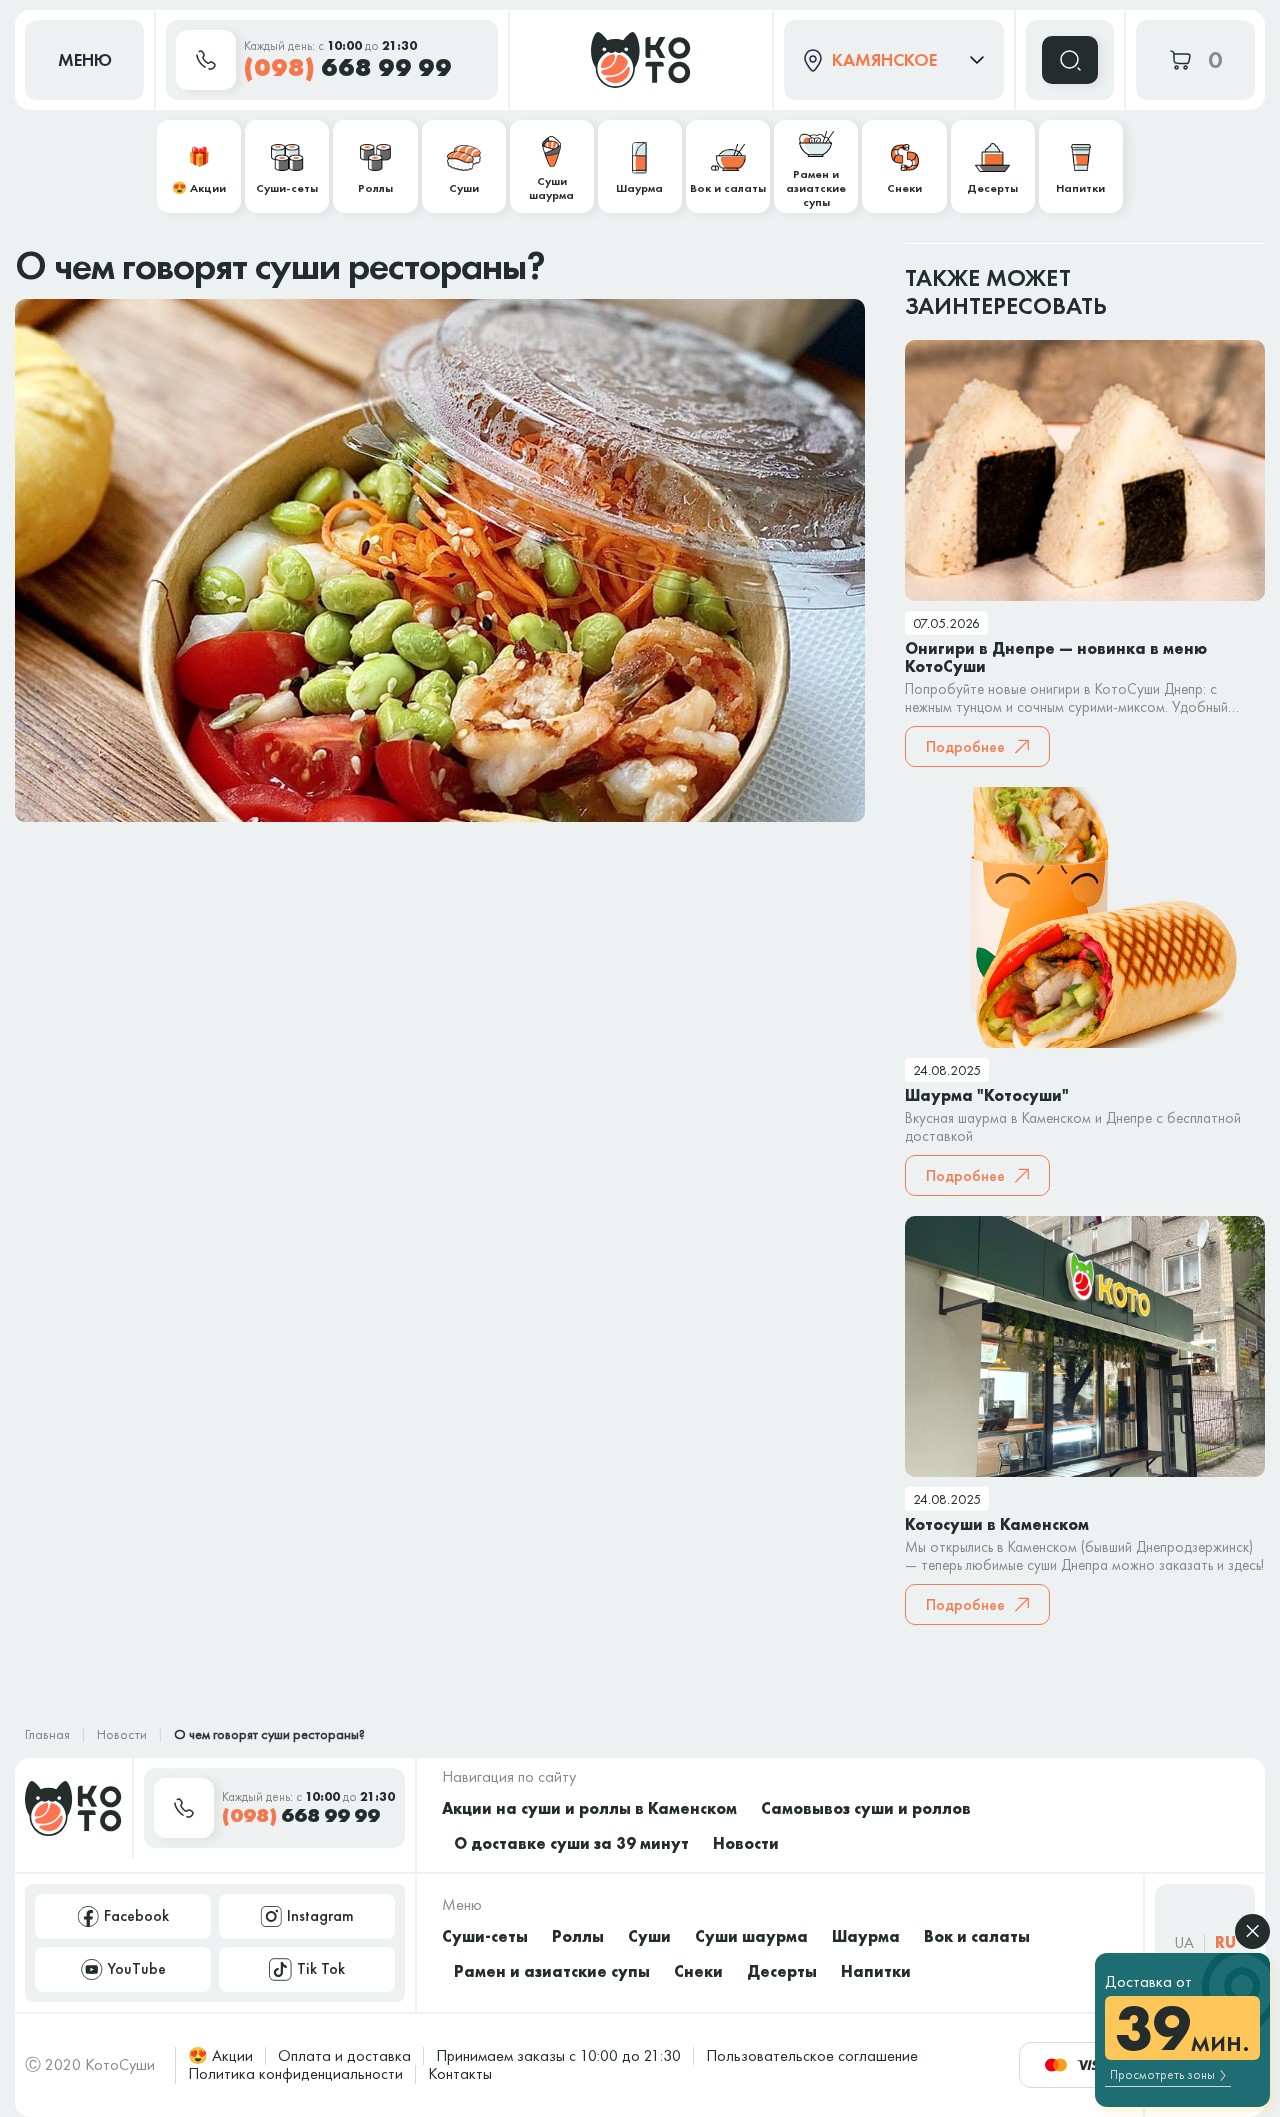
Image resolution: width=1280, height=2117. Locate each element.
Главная (47, 1734)
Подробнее (965, 746)
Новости (122, 1734)
